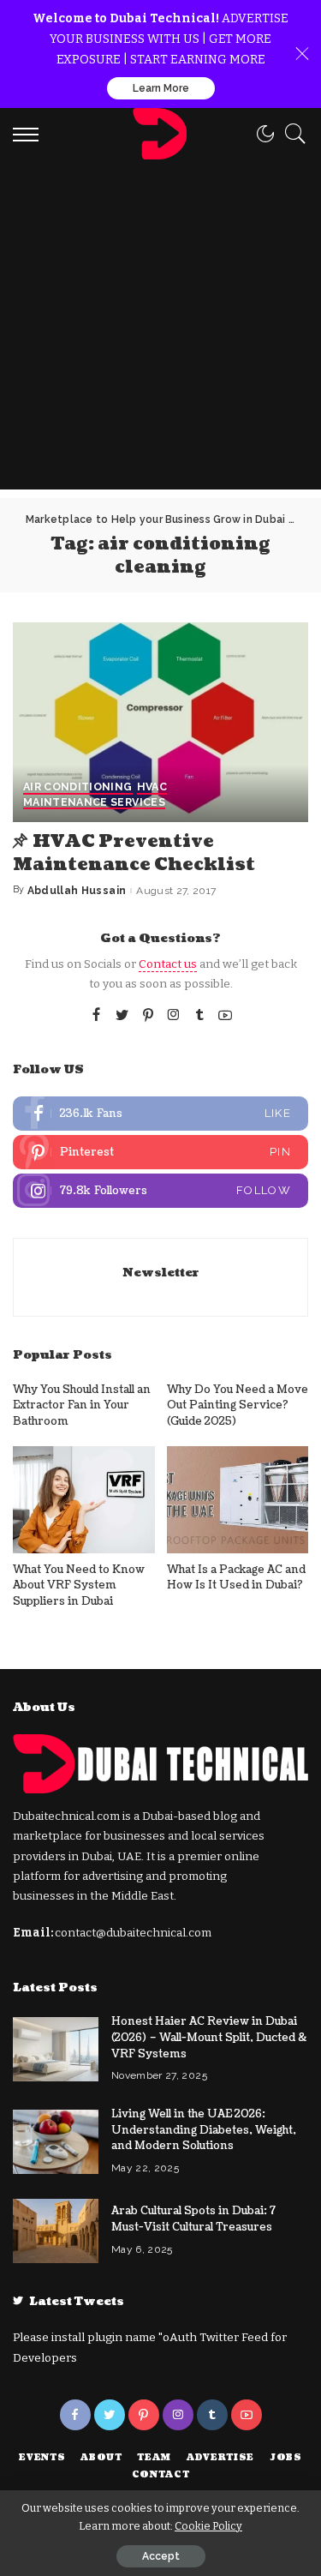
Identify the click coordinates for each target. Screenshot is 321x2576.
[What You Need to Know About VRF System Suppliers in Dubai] (84, 1499)
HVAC (152, 787)
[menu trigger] (30, 134)
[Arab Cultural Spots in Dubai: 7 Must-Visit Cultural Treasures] (56, 2231)
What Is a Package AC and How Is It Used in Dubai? (236, 1578)
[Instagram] (174, 1016)
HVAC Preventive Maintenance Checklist (134, 853)
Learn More (161, 88)
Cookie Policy (208, 2526)
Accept (161, 2556)
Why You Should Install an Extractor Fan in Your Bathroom (82, 1405)
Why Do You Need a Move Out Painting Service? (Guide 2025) (238, 1405)
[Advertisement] (160, 329)
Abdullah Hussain (77, 891)
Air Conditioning (78, 787)
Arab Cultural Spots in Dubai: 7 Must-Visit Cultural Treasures (193, 2219)
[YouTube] (225, 1016)
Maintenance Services (94, 803)
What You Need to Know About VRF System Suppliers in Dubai (79, 1585)
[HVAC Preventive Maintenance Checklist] (160, 722)
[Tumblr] (199, 1016)
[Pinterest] (148, 1016)
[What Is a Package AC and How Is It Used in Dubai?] (238, 1499)
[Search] (291, 134)
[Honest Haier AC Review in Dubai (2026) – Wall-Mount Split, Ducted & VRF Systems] (56, 2049)
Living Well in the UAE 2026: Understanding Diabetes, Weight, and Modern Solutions (204, 2130)
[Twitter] (122, 1016)
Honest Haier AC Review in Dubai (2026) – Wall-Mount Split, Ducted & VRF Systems (209, 2037)
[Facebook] (96, 1016)
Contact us (168, 964)
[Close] (302, 54)
